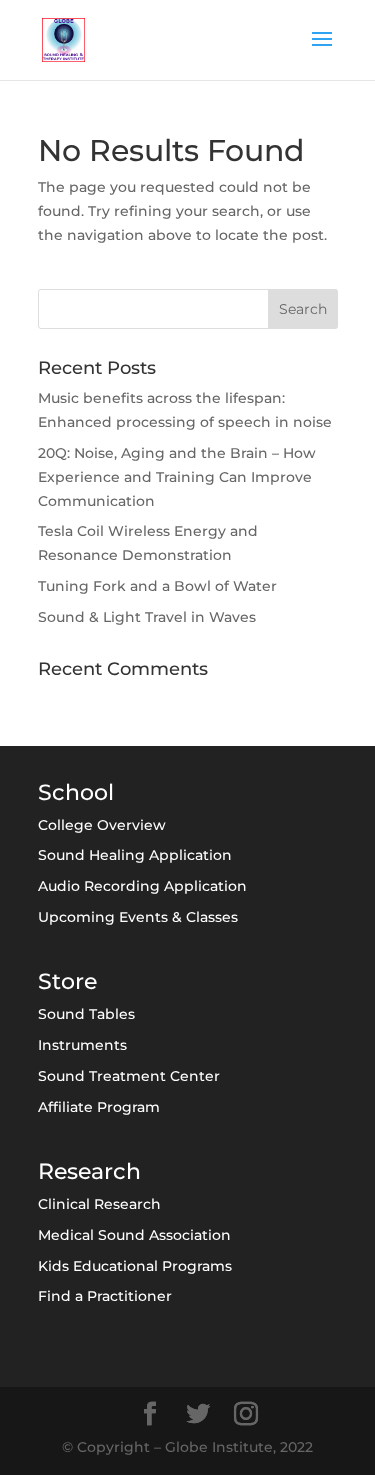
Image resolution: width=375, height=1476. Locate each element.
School (76, 792)
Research (89, 1171)
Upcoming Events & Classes (138, 917)
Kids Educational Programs (135, 1266)
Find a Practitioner (105, 1296)
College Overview (102, 825)
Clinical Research (99, 1204)
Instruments (82, 1045)
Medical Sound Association (134, 1235)
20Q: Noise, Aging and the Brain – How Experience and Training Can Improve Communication (177, 477)
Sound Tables (86, 1014)
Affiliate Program (99, 1107)
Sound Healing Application (135, 855)
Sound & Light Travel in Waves (147, 617)
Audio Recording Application (142, 886)
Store (67, 981)
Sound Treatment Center (129, 1076)
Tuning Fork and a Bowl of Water (157, 586)
